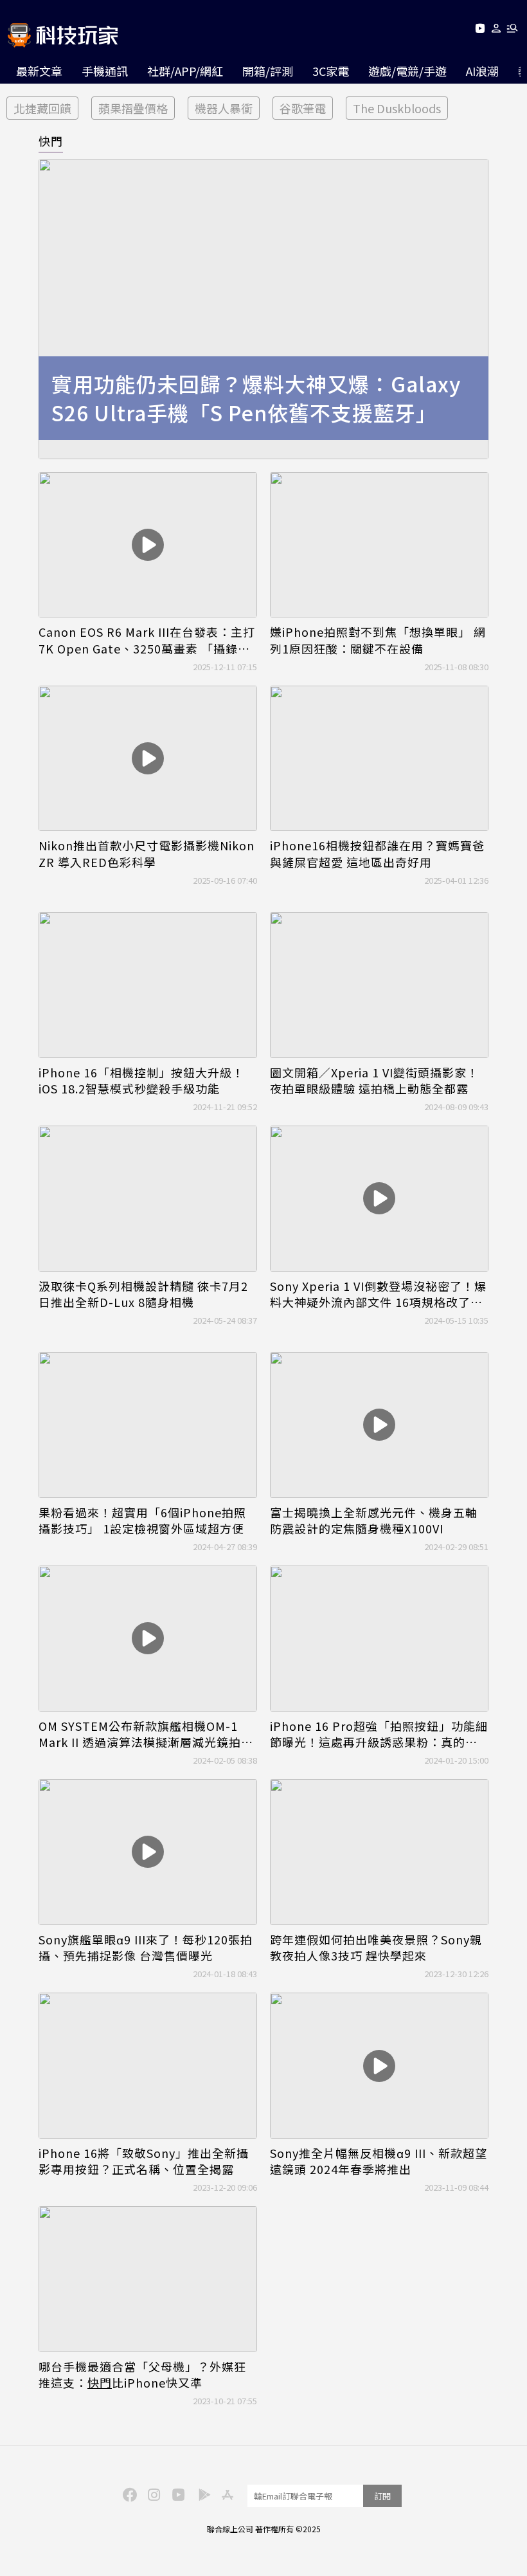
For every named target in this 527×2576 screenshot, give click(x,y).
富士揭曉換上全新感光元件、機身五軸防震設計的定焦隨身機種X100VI (374, 1521)
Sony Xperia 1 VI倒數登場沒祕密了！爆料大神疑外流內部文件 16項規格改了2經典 (378, 1294)
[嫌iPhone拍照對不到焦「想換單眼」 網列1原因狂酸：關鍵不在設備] (379, 545)
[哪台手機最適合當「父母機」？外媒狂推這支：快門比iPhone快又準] (148, 2279)
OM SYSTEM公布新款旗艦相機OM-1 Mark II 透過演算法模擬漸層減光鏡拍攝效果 (146, 1734)
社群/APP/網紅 (185, 71)
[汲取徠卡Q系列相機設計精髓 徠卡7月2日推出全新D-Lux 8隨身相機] (148, 1199)
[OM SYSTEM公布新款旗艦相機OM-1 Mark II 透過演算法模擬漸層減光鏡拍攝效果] (148, 1639)
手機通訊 (105, 71)
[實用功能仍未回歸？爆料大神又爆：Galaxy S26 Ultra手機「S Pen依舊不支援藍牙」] (263, 309)
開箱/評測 (268, 71)
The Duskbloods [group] (397, 108)
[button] (496, 31)
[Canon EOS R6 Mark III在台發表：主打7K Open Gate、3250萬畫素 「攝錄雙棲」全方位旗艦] (148, 545)
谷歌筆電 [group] (303, 108)
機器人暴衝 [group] (224, 108)
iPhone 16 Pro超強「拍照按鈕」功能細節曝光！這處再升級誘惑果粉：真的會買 (379, 1734)
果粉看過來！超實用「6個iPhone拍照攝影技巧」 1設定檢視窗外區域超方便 (142, 1521)
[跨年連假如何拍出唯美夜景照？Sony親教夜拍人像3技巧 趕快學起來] (379, 1852)
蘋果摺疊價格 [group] (133, 108)
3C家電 (331, 71)
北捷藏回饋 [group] (42, 108)
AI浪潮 (482, 71)
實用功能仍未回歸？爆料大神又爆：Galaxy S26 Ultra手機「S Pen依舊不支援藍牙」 (256, 398)
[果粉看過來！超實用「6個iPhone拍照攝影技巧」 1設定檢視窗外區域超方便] (148, 1425)
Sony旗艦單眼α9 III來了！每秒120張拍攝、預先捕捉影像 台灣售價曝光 (146, 1948)
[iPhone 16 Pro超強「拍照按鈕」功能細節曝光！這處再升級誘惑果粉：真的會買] (379, 1639)
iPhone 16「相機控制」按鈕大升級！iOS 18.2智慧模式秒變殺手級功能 (141, 1081)
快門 (51, 141)
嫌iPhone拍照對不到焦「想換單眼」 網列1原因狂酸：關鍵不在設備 (378, 640)
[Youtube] (480, 31)
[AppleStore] (226, 2494)
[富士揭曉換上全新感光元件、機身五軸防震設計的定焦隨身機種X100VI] (379, 1425)
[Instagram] (152, 2494)
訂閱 (382, 2496)
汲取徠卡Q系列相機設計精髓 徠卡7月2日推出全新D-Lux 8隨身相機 (143, 1294)
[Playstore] (201, 2494)
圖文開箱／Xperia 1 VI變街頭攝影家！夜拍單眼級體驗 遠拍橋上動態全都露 (374, 1081)
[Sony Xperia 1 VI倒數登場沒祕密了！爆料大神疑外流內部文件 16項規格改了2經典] (379, 1199)
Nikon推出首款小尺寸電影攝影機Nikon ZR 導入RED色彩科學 (147, 854)
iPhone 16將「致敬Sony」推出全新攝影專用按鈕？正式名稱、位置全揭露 (144, 2161)
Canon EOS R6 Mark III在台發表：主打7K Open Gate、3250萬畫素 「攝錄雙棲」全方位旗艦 (147, 640)
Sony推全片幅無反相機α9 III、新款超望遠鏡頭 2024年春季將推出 (379, 2161)
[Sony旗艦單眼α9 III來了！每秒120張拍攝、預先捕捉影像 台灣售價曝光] (148, 1852)
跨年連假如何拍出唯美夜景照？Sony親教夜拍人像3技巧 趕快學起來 (376, 1948)
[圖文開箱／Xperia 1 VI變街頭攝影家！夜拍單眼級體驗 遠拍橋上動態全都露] (379, 985)
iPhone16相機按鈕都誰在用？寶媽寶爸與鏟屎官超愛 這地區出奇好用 (377, 854)
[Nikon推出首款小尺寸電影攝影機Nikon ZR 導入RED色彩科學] (148, 759)
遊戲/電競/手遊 (407, 71)
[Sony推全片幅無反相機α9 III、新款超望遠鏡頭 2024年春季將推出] (379, 2066)
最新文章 (39, 71)
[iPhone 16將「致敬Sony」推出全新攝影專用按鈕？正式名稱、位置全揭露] (148, 2066)
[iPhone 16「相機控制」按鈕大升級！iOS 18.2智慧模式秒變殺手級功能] (148, 985)
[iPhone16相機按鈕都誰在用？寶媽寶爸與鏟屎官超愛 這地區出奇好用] (379, 759)
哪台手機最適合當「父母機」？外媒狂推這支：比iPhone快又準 (142, 2375)
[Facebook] (128, 2494)
